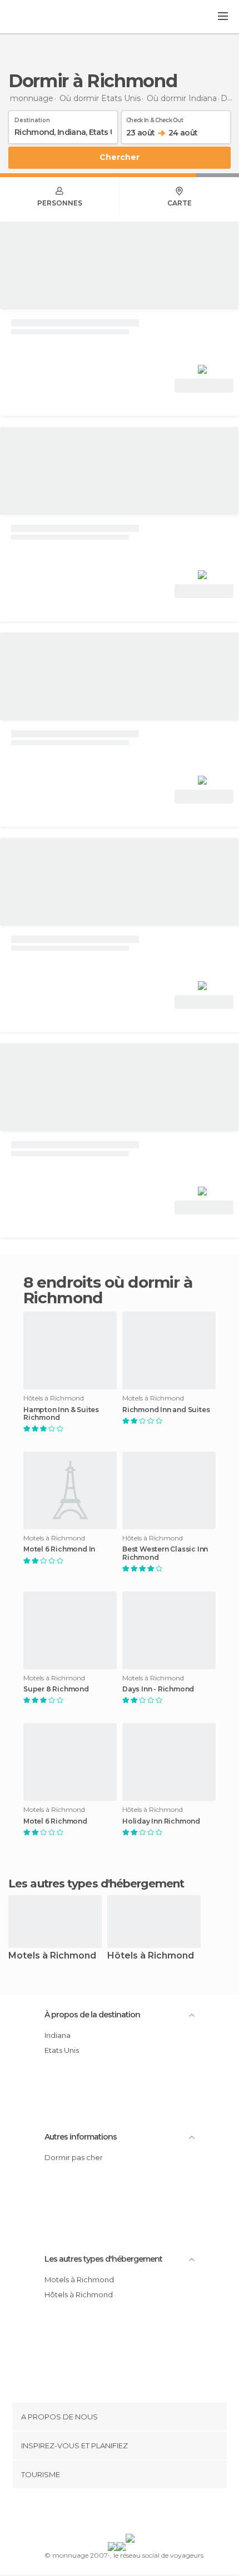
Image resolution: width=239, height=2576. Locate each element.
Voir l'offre (204, 386)
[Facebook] (102, 2513)
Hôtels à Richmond (151, 1956)
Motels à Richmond (52, 1956)
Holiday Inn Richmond (161, 1821)
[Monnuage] (38, 17)
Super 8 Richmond (56, 1689)
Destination (32, 118)
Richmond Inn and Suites (166, 1410)
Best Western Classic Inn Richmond (165, 1553)
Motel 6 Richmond (55, 1821)
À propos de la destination (92, 2015)
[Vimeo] (131, 2513)
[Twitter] (117, 2513)
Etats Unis (62, 2050)
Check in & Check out (155, 118)
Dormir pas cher (74, 2157)
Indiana (58, 2035)
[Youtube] (146, 2513)
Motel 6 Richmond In (59, 1549)
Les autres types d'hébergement (103, 2259)
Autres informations (81, 2137)
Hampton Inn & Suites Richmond (61, 1414)
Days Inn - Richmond (158, 1689)
